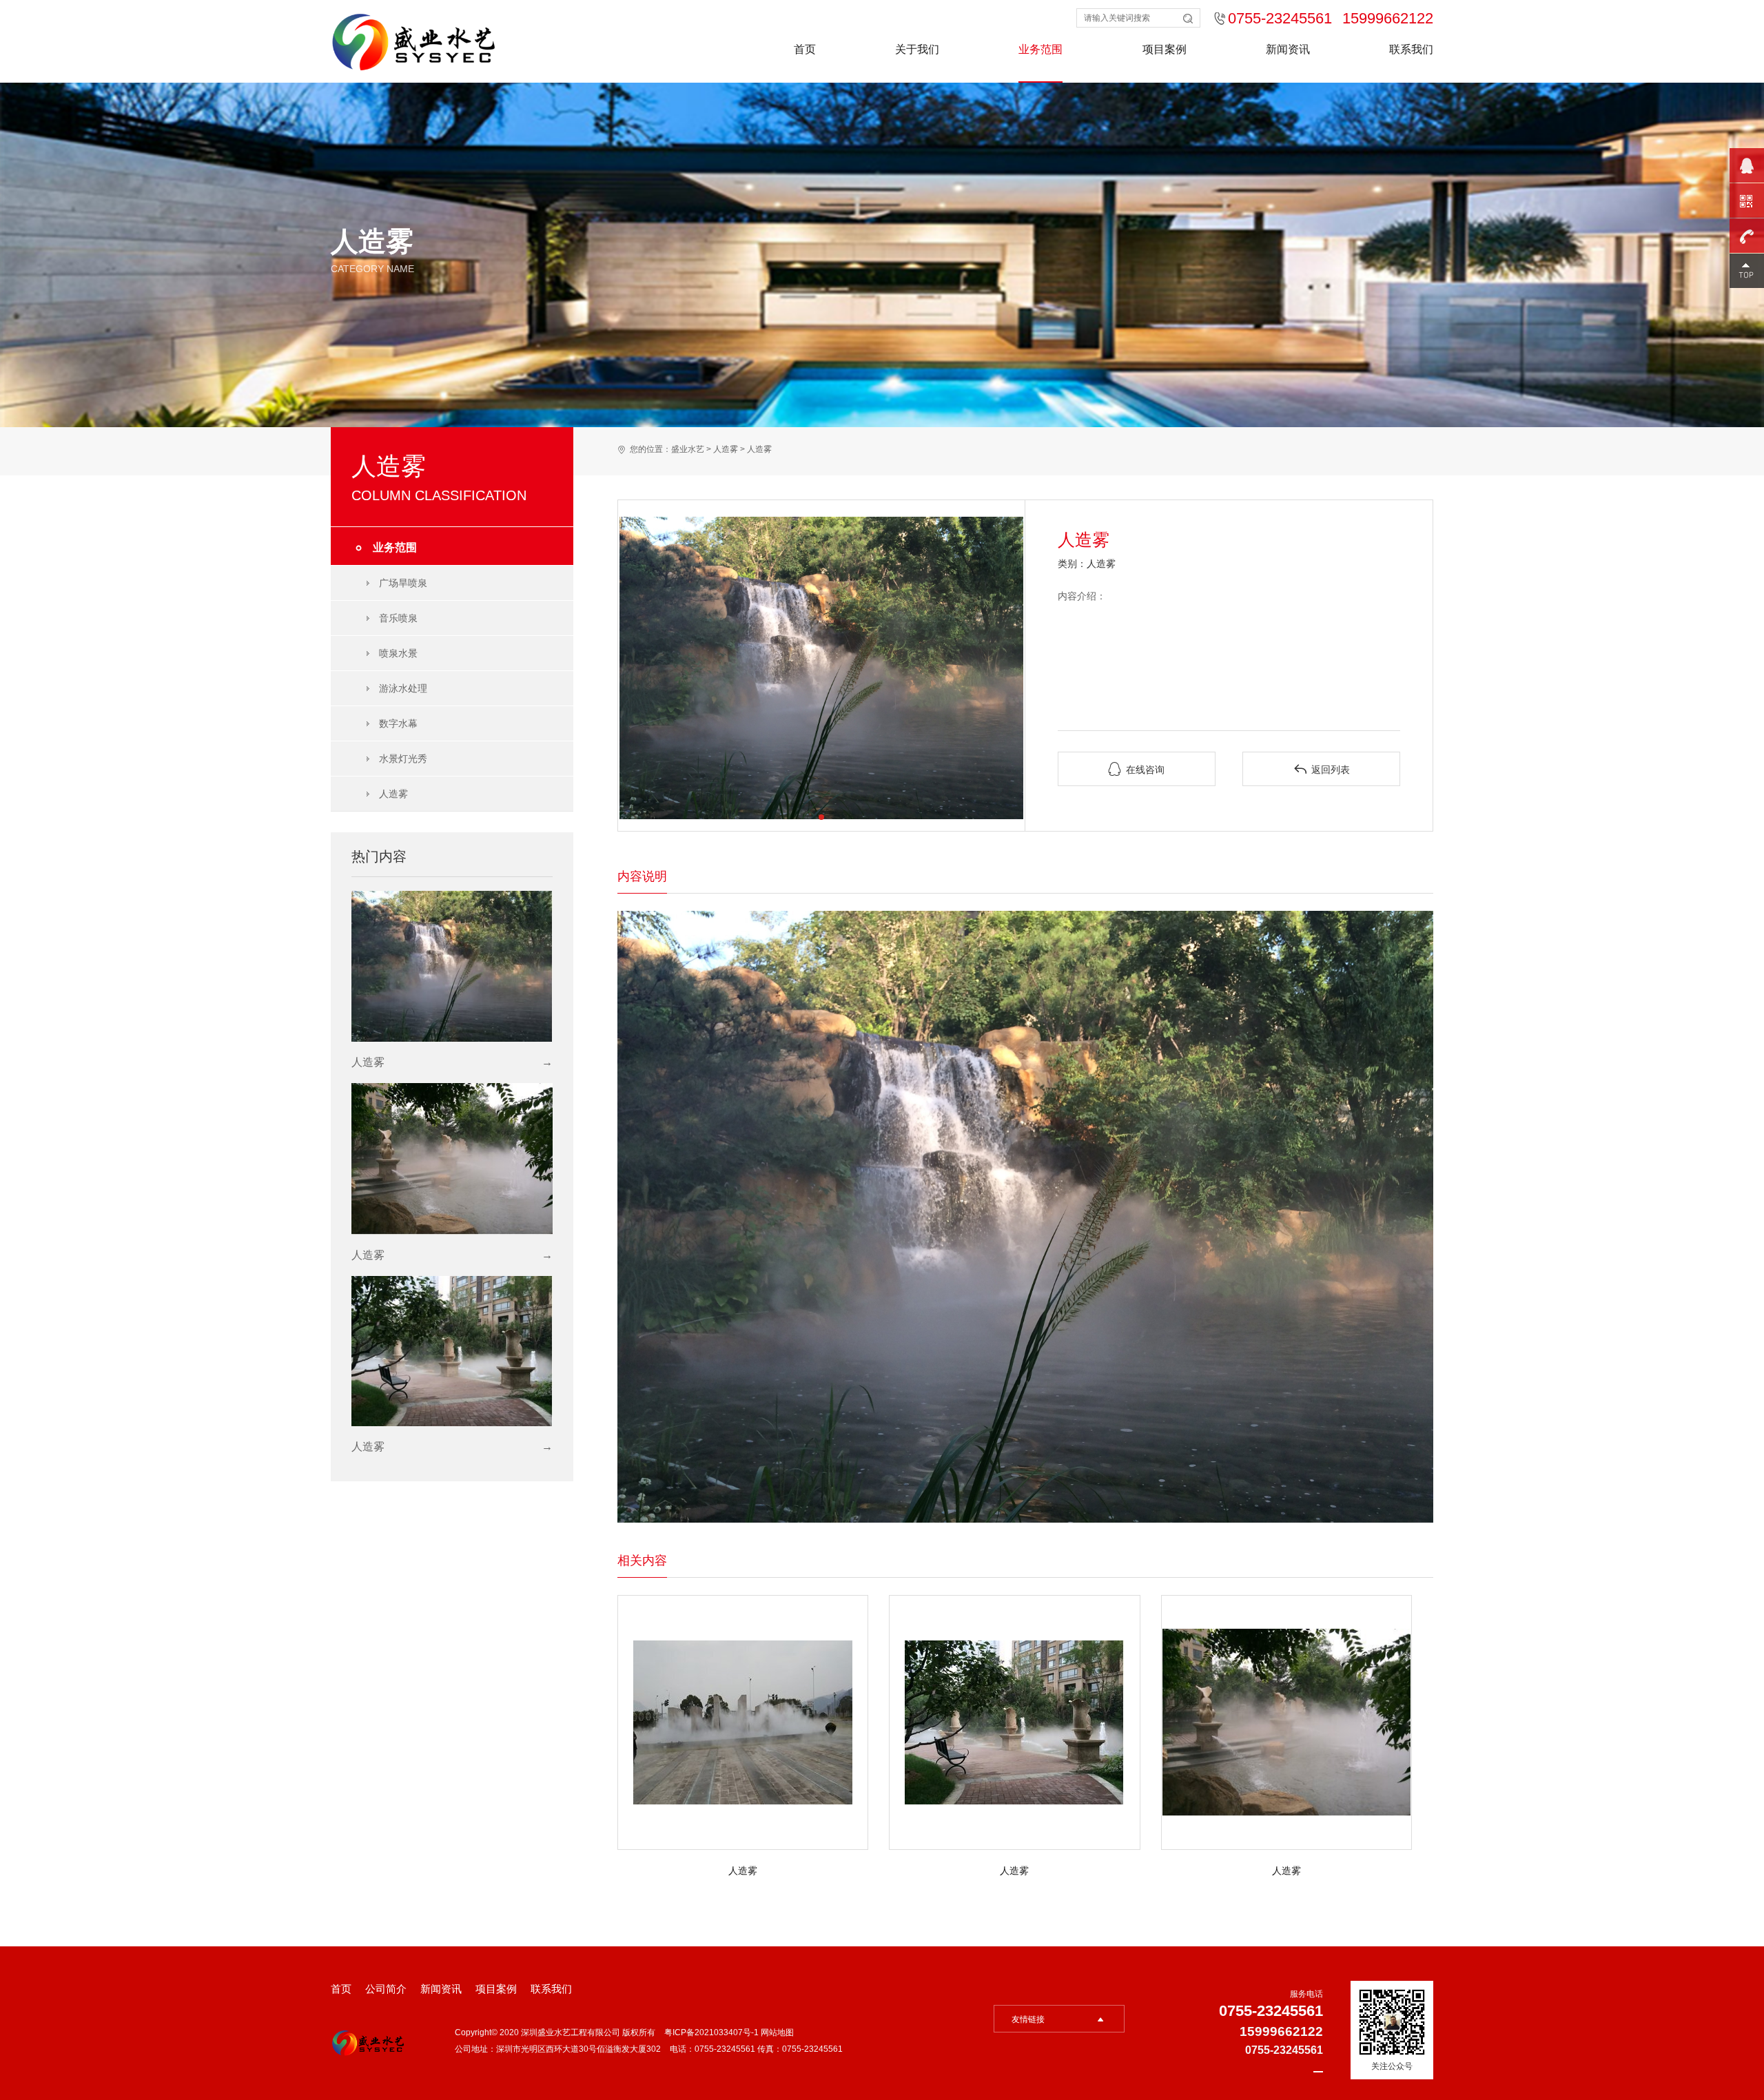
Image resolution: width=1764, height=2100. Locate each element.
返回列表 (1322, 769)
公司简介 (386, 1989)
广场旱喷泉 (403, 583)
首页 (805, 49)
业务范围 (1040, 49)
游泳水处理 (403, 688)
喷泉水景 (398, 653)
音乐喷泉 (398, 618)
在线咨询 (1136, 769)
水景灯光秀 (403, 759)
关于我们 (917, 49)
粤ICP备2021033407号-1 (712, 2032)
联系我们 (1411, 49)
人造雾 (393, 794)
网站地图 (777, 2032)
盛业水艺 (688, 449)
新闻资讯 (1288, 49)
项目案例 (1165, 49)
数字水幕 (398, 723)
